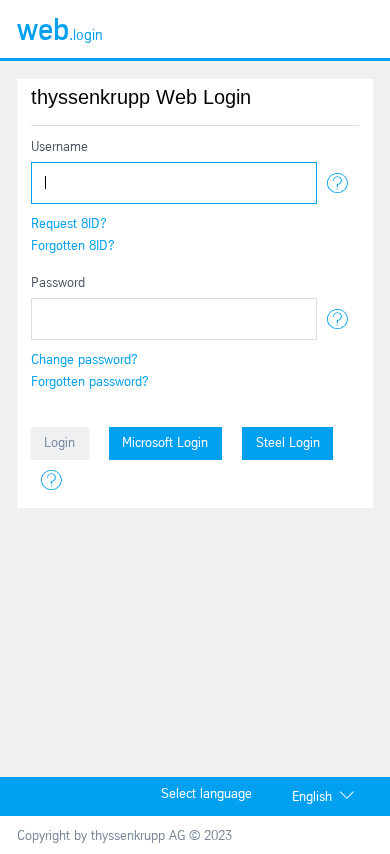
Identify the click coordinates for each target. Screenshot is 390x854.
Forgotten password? (90, 382)
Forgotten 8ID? (73, 246)
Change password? (84, 360)
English (312, 797)
